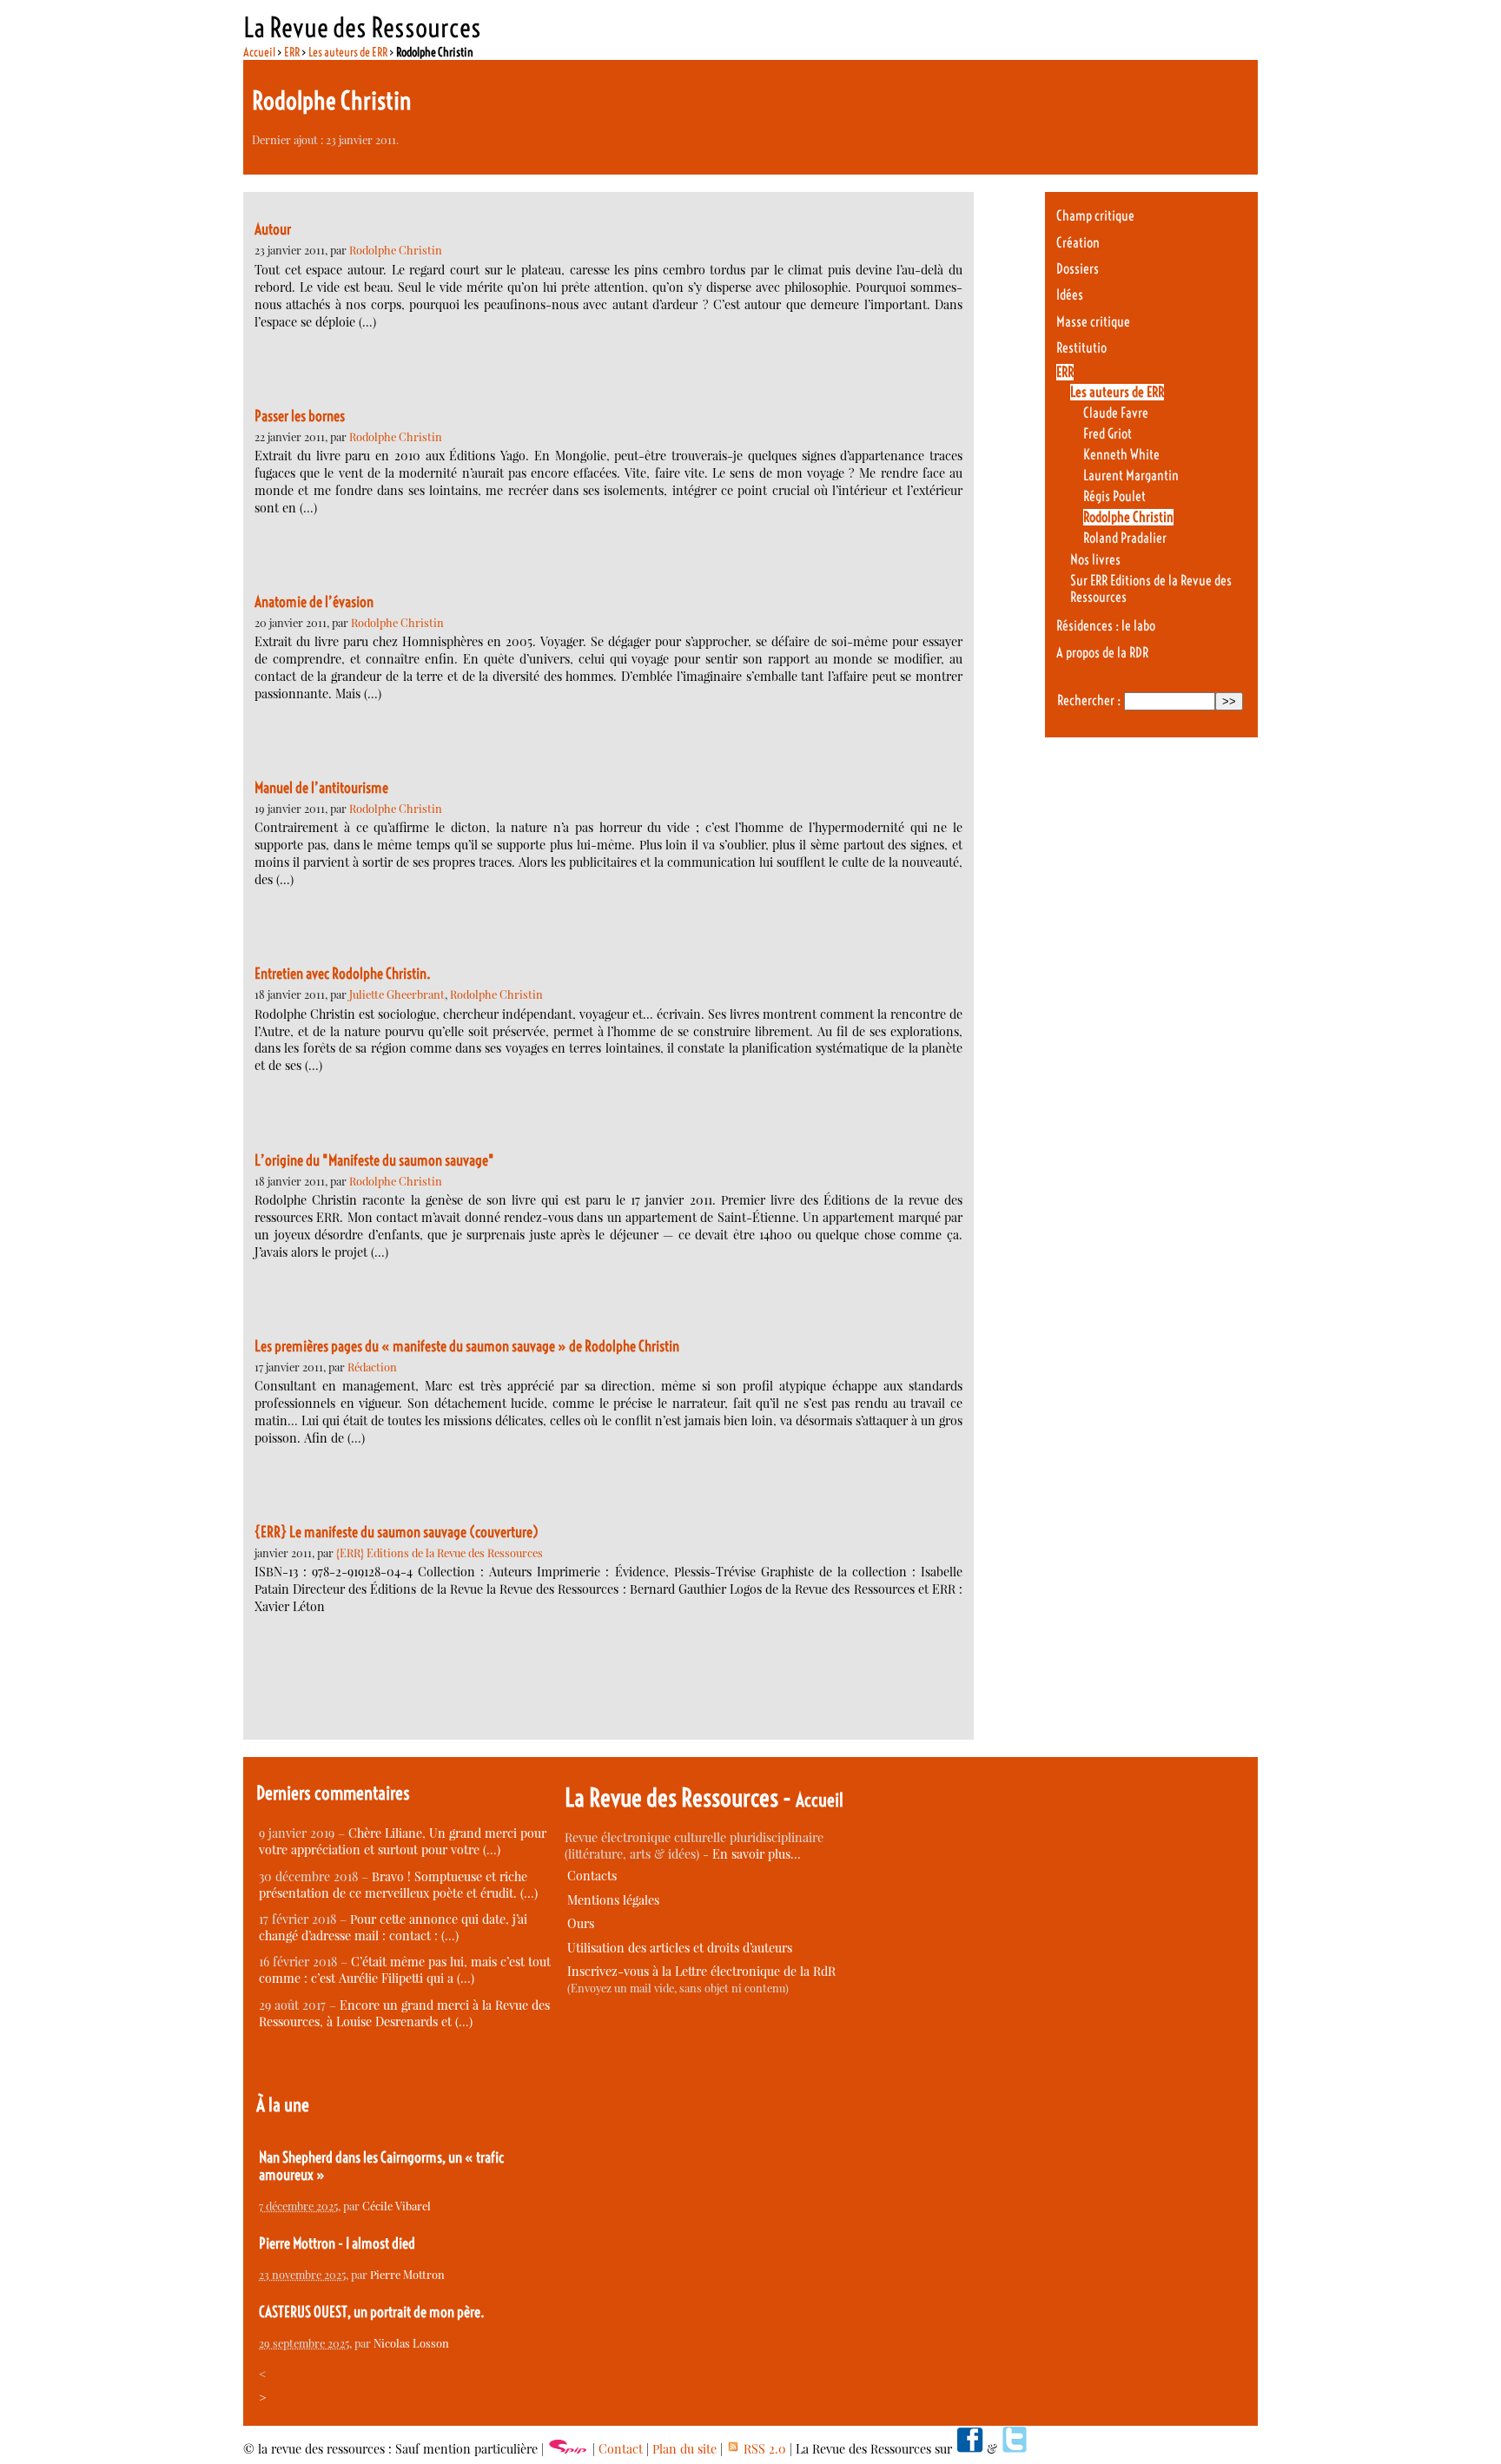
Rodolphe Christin (396, 250)
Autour (273, 229)
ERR (292, 52)
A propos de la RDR (1102, 653)
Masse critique (1093, 322)
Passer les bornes (300, 416)
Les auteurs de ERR (348, 52)
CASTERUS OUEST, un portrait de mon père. (372, 2312)
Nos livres (1095, 560)
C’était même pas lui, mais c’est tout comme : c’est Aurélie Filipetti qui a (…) (405, 1970)
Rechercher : (1089, 700)
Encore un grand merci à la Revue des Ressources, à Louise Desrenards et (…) (404, 2013)
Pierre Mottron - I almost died (337, 2243)
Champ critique (1095, 216)
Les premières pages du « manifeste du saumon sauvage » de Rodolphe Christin (467, 1346)
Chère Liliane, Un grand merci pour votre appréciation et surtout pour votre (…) (403, 1841)
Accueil (259, 52)
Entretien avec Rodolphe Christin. (343, 974)
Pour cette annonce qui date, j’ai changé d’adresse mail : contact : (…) (393, 1927)
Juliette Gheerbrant (397, 994)
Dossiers (1078, 269)
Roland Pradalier (1125, 538)
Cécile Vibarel (397, 2206)
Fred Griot (1108, 434)
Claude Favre (1116, 413)
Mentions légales (613, 1900)
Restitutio (1081, 348)
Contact (621, 2449)
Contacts (592, 1876)
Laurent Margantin (1131, 476)
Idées (1070, 295)
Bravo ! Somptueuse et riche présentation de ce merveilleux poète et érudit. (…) (398, 1885)
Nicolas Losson (411, 2343)
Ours (581, 1923)
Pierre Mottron (407, 2274)
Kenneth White (1121, 455)
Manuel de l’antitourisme (321, 788)
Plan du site (684, 2449)
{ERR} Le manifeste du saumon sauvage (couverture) (397, 1532)
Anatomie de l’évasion (314, 602)
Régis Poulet (1114, 496)
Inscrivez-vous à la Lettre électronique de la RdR (701, 1971)
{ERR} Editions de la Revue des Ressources (440, 1552)
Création (1078, 243)
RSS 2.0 (763, 2449)
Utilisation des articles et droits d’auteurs (680, 1948)
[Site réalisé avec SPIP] (568, 2449)
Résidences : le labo (1106, 626)
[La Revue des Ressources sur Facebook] (969, 2449)
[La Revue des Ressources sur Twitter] (1015, 2449)
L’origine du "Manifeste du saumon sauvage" (374, 1160)
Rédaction (372, 1367)
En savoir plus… (757, 1854)
